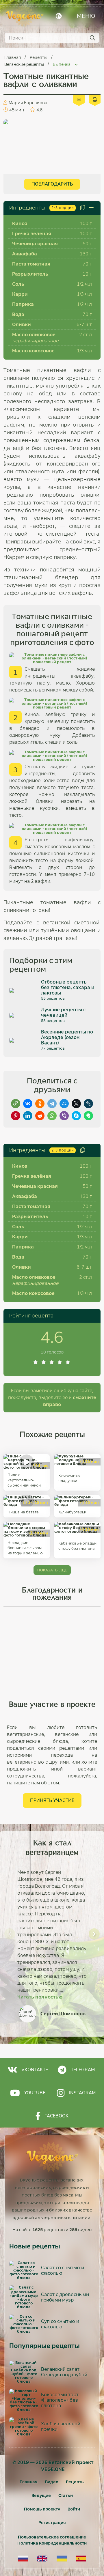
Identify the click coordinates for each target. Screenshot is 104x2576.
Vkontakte (35, 2070)
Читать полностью (40, 1997)
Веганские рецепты (25, 64)
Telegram (83, 2070)
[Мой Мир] (64, 1104)
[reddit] (40, 1116)
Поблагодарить (52, 184)
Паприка (23, 304)
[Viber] (64, 1116)
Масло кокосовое (33, 351)
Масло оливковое (34, 335)
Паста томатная (31, 264)
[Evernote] (88, 1116)
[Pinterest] (16, 1116)
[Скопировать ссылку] (16, 1104)
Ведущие (41, 2495)
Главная (13, 57)
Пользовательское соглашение (52, 2537)
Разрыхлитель (30, 274)
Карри (20, 294)
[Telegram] (52, 1104)
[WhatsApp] (52, 1116)
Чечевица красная (35, 244)
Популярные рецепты (44, 2346)
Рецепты (39, 57)
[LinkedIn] (28, 1116)
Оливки (22, 325)
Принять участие (52, 1800)
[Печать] (95, 99)
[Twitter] (76, 1104)
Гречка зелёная (32, 234)
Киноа (20, 224)
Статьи (66, 2495)
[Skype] (76, 1116)
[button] (10, 1934)
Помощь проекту (42, 2509)
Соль (18, 284)
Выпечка (62, 64)
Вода (18, 314)
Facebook (56, 2116)
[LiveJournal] (88, 1104)
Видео (52, 2482)
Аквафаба (25, 254)
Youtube (35, 2093)
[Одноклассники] (40, 1104)
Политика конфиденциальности (52, 2543)
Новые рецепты (35, 2246)
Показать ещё (52, 1570)
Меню (86, 16)
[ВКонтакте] (28, 1104)
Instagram (82, 2093)
